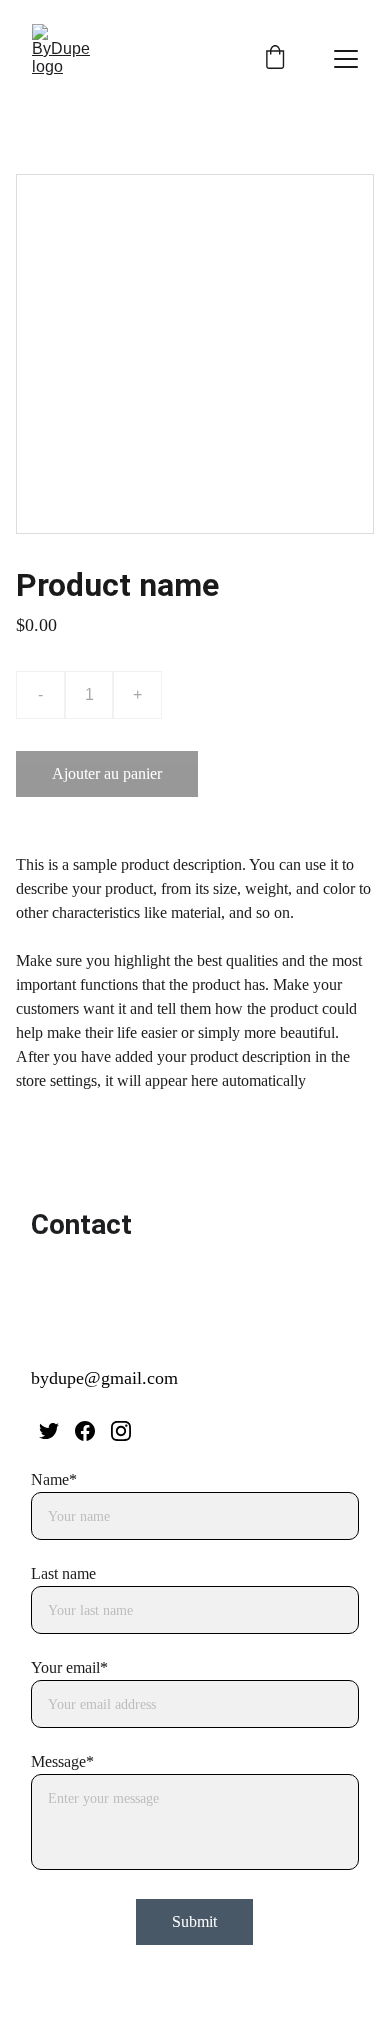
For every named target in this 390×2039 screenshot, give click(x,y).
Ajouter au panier (107, 773)
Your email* (69, 1667)
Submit (194, 1921)
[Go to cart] (275, 59)
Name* (54, 1479)
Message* (62, 1761)
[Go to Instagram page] (121, 1431)
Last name (63, 1573)
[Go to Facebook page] (85, 1431)
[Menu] (346, 59)
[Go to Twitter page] (49, 1431)
